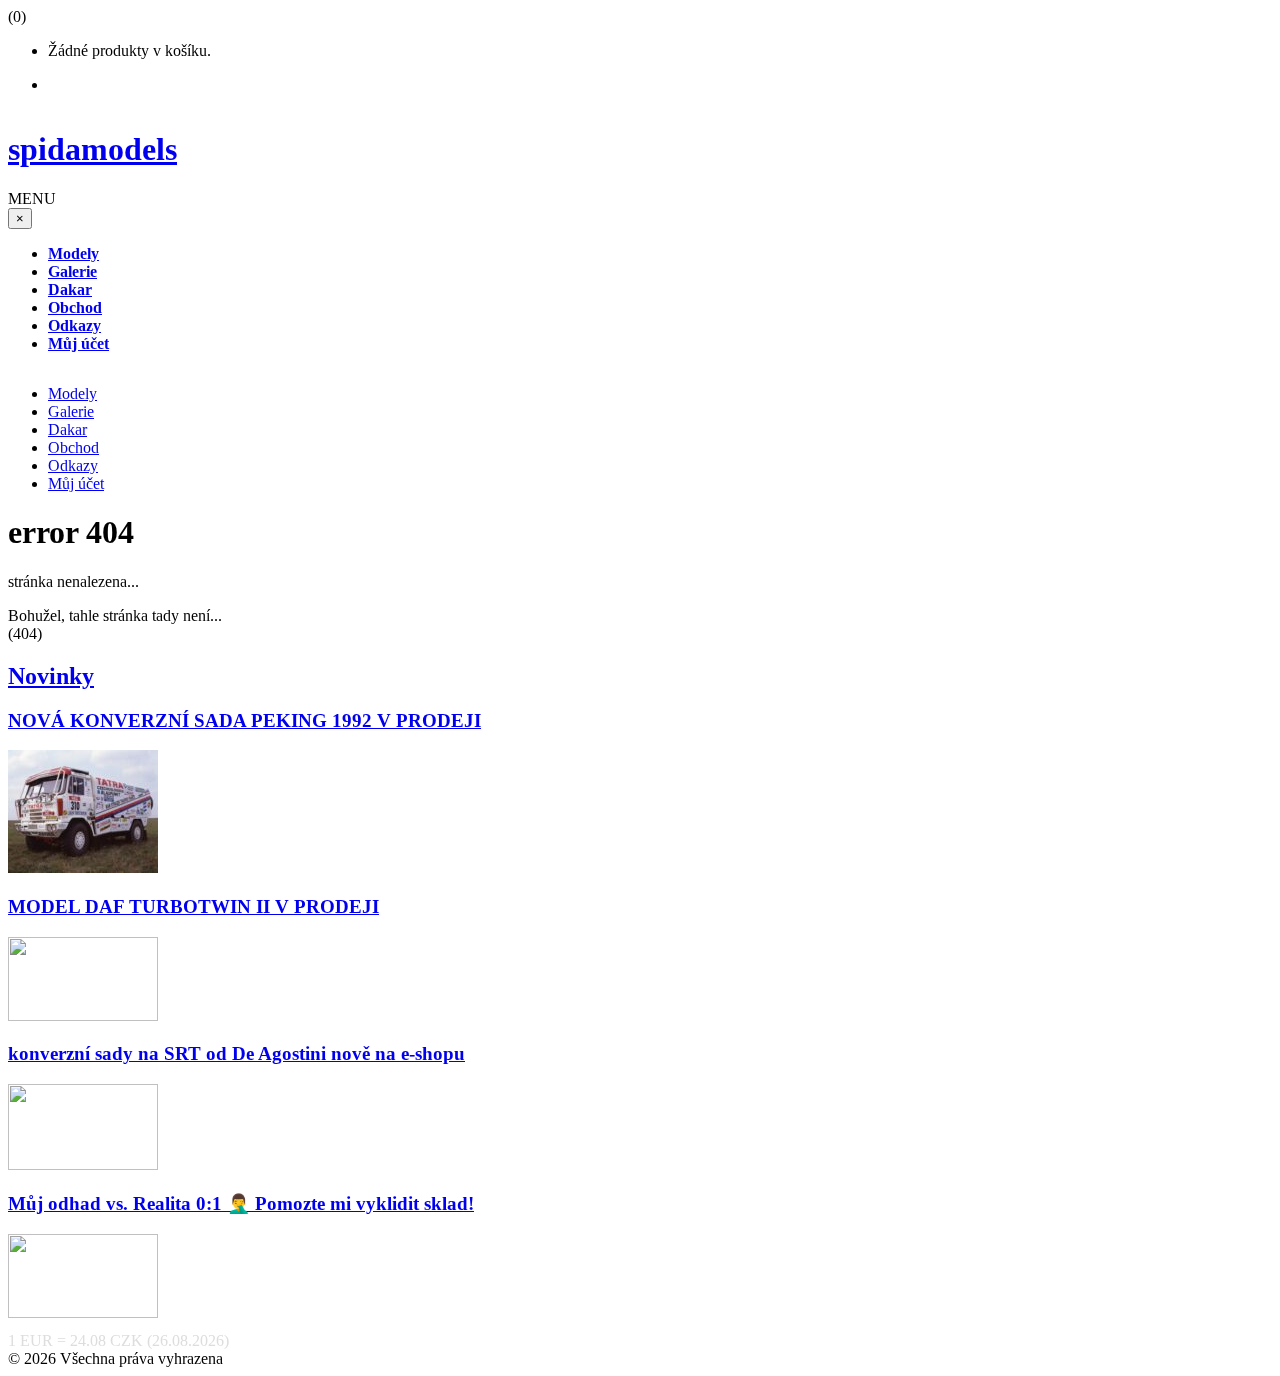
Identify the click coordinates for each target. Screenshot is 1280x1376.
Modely (72, 393)
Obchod (73, 447)
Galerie (71, 411)
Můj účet (76, 483)
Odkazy (73, 465)
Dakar (67, 429)
